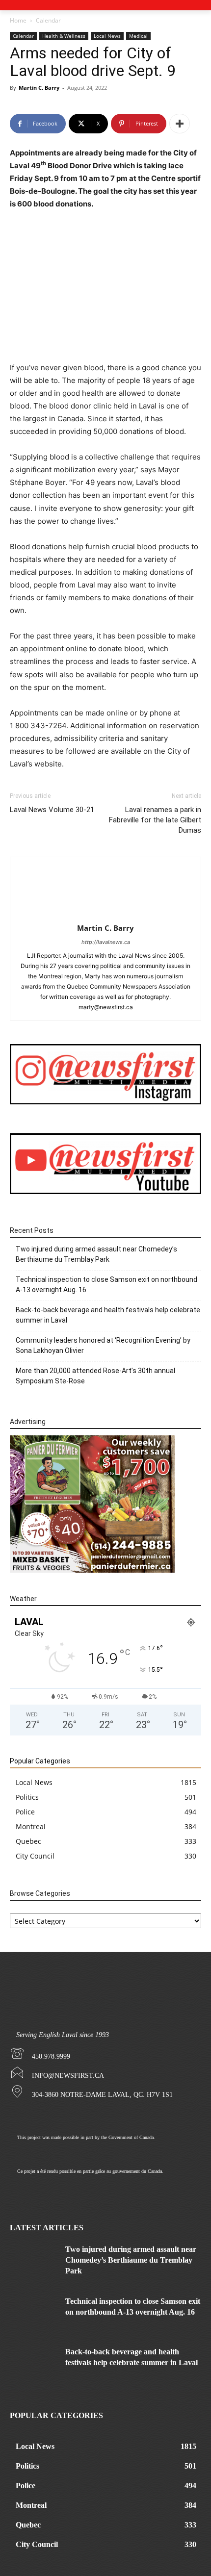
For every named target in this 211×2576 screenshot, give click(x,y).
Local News (107, 36)
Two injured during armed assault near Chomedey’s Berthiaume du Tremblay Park (96, 1254)
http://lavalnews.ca (106, 942)
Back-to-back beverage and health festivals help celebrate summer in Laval (108, 1315)
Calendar (48, 20)
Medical (138, 36)
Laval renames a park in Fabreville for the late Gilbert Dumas (155, 820)
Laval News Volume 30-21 (52, 810)
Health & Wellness (64, 36)
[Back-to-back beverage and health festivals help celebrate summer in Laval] (34, 2363)
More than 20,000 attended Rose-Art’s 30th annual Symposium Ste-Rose (95, 1376)
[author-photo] (105, 914)
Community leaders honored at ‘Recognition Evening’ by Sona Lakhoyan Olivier (103, 1345)
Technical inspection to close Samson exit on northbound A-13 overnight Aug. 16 (106, 1285)
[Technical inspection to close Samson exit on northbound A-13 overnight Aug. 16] (34, 2312)
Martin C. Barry (39, 88)
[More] (180, 124)
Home (18, 20)
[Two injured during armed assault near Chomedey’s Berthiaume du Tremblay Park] (34, 2260)
